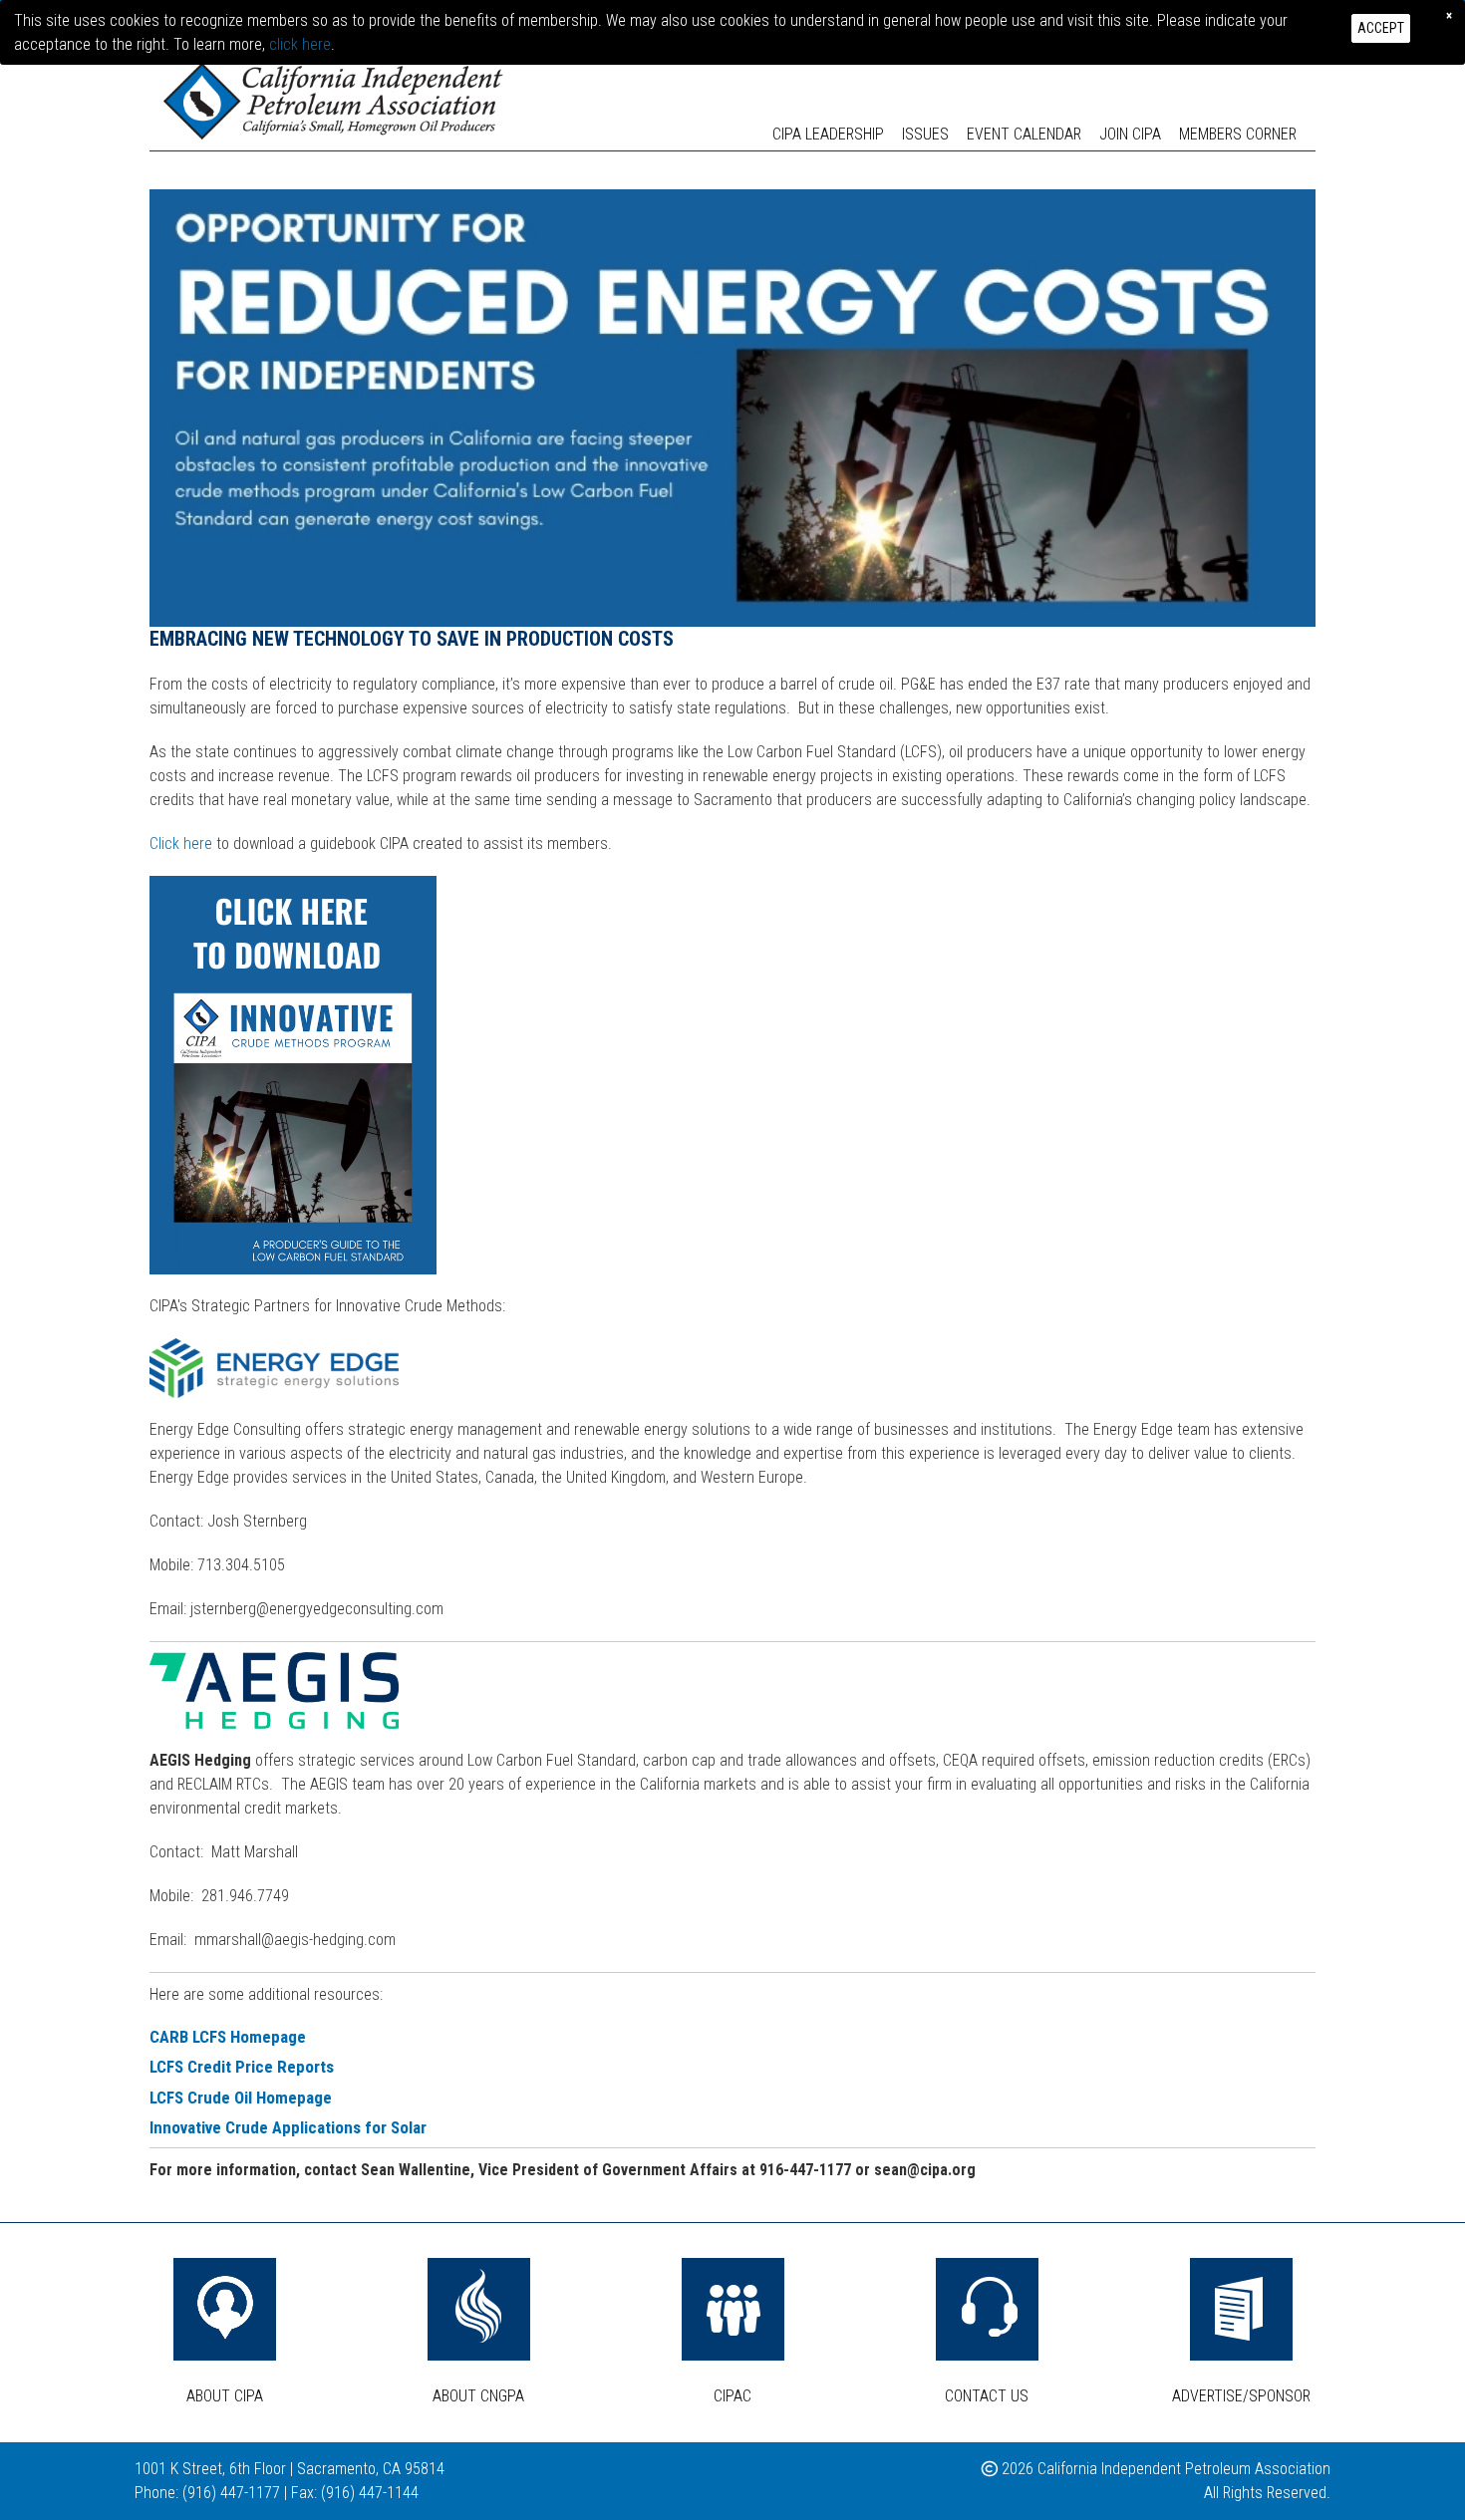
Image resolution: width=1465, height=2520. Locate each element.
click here (300, 44)
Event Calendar (1024, 134)
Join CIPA (1130, 134)
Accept (1381, 28)
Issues (925, 134)
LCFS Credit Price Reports (242, 2067)
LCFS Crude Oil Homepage (241, 2098)
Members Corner (1238, 134)
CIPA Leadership (828, 134)
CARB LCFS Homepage (228, 2037)
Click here (181, 843)
